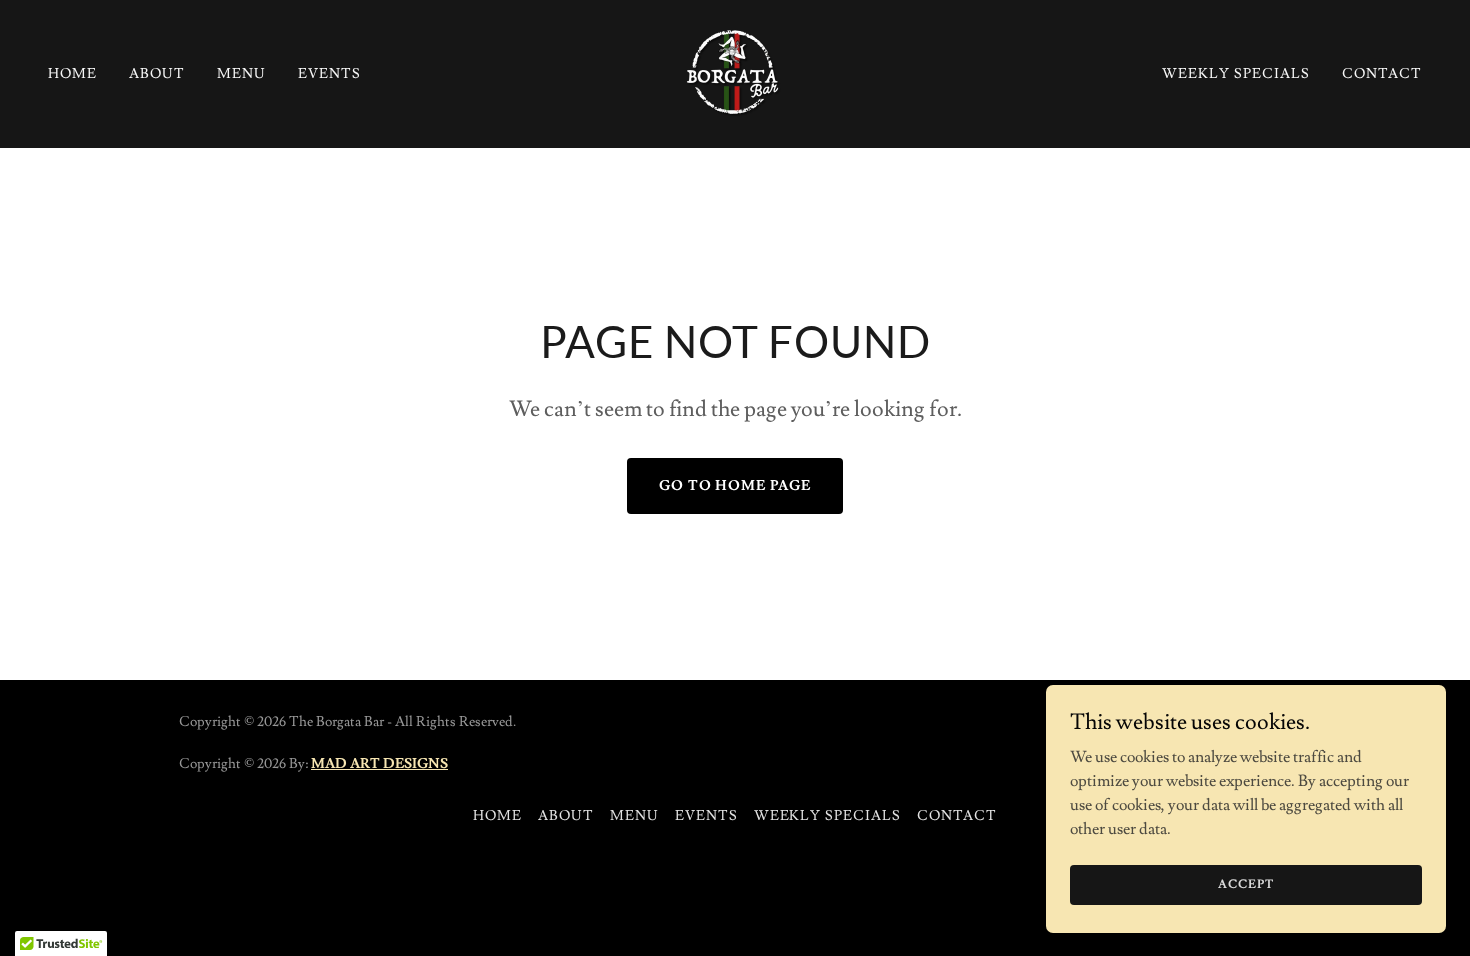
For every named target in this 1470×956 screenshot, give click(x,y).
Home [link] (72, 74)
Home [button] (497, 816)
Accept (1245, 884)
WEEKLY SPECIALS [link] (1236, 74)
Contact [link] (1382, 74)
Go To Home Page (735, 486)
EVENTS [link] (329, 74)
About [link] (157, 74)
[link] (735, 70)
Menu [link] (241, 74)
